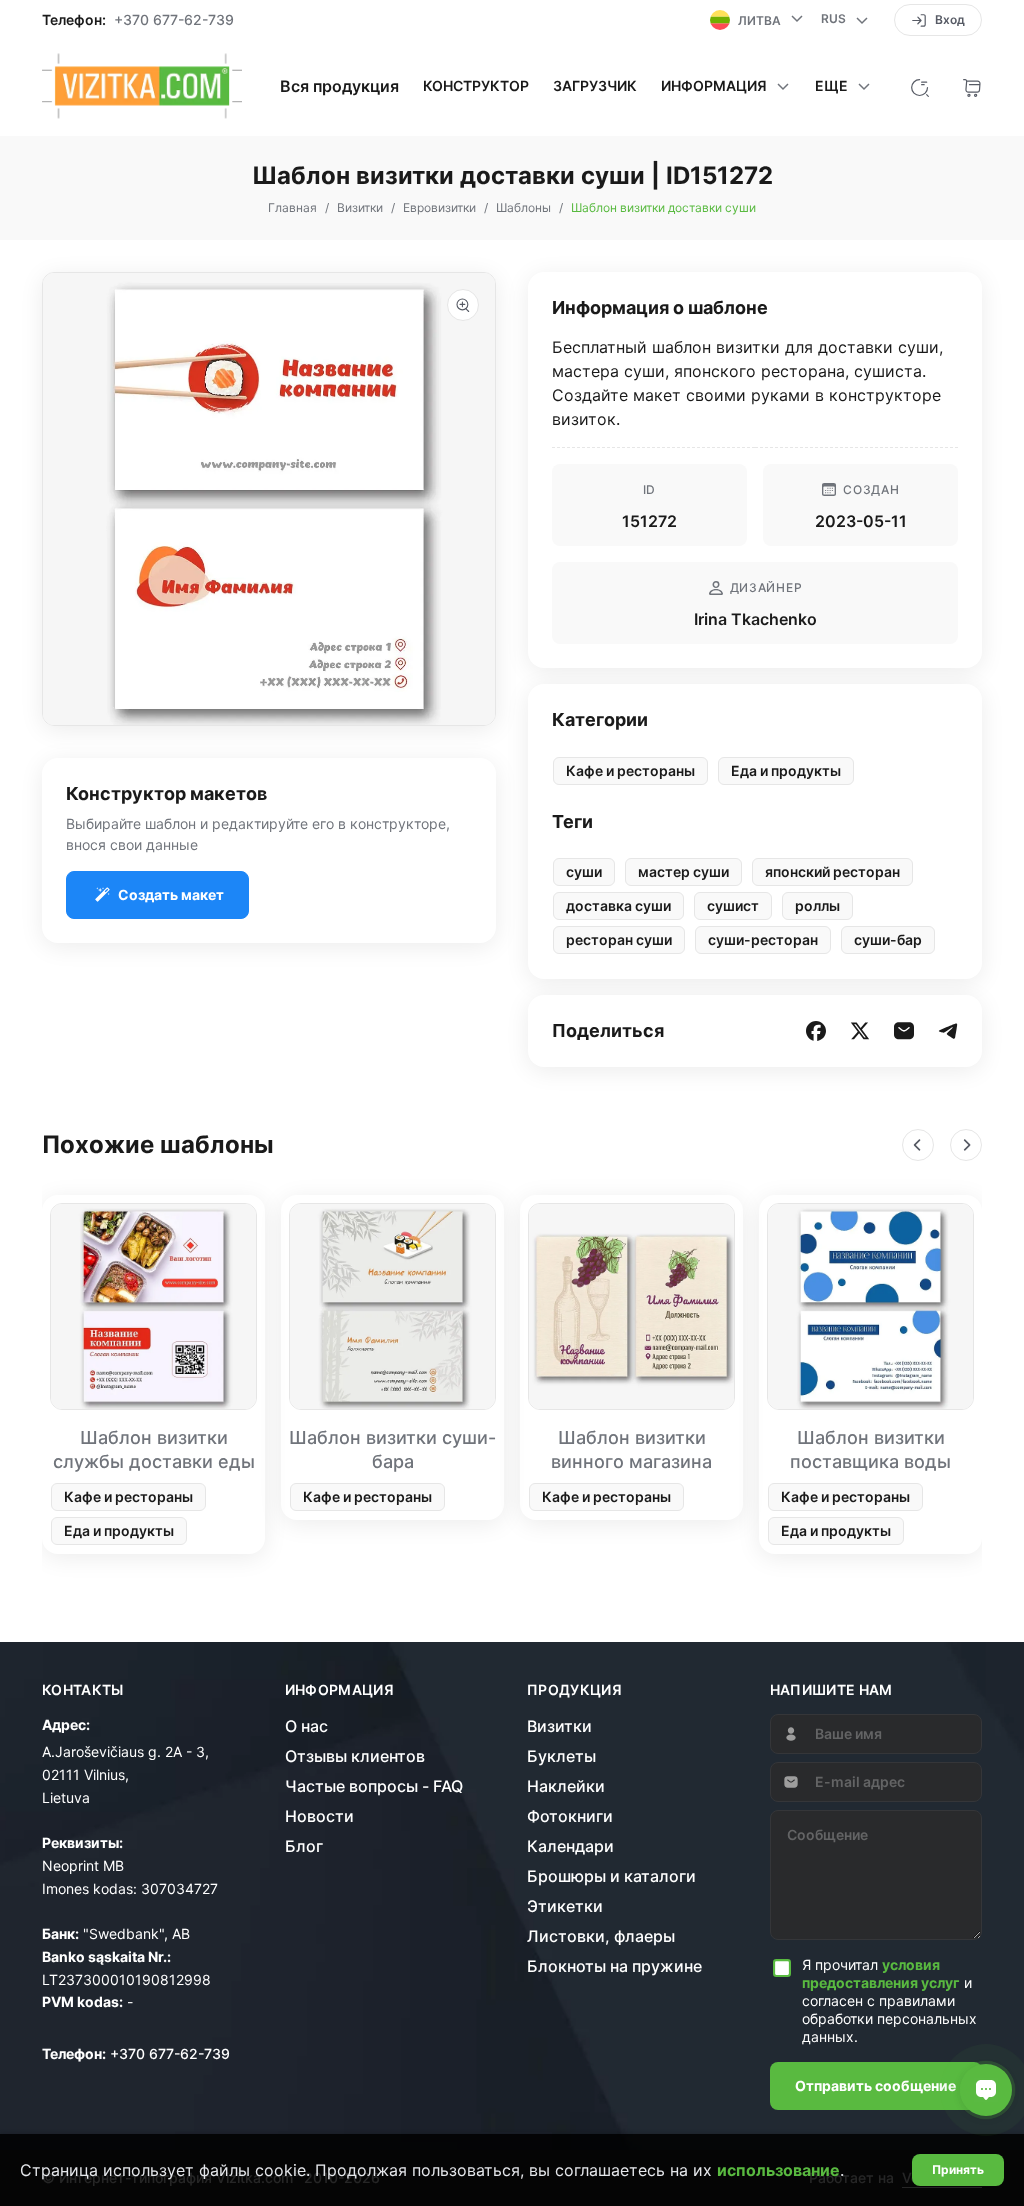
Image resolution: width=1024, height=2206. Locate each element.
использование (778, 2170)
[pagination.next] (966, 1145)
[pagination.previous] (918, 1145)
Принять (958, 2169)
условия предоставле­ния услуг (881, 1973)
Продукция (574, 1690)
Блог (304, 1846)
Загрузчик (595, 86)
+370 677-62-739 (174, 20)
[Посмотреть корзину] (972, 86)
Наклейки (566, 1786)
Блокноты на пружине (614, 1966)
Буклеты (561, 1756)
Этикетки (565, 1906)
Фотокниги (570, 1816)
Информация (340, 1690)
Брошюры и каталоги (611, 1876)
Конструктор (476, 86)
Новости (319, 1816)
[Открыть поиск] (920, 86)
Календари (570, 1846)
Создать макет (171, 894)
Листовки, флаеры (601, 1936)
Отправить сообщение (875, 2085)
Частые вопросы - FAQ (374, 1786)
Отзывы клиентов (355, 1756)
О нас (306, 1726)
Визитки (559, 1726)
